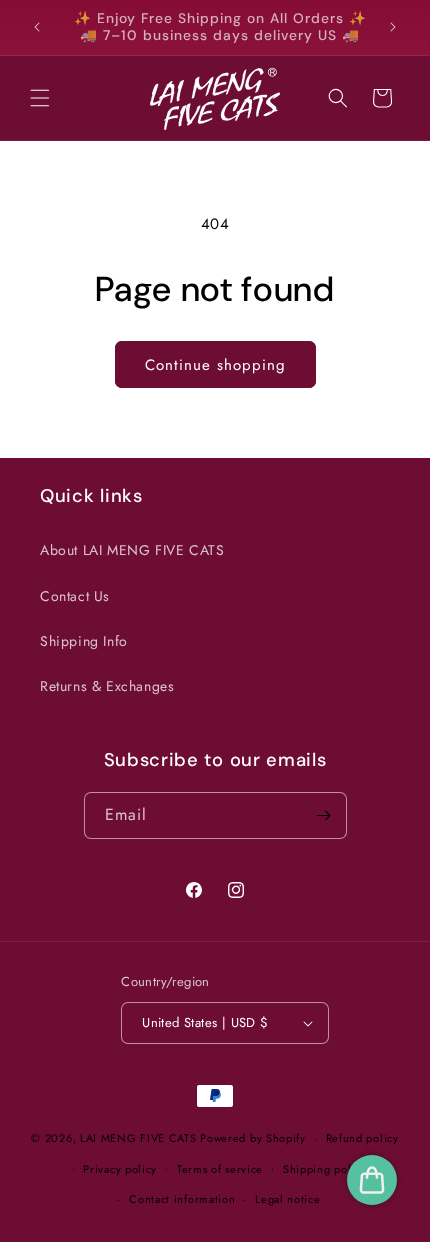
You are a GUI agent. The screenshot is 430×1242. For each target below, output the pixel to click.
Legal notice (287, 1199)
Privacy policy (120, 1169)
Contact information (182, 1199)
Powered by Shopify (253, 1138)
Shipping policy (325, 1169)
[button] (40, 98)
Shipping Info (84, 641)
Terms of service (220, 1169)
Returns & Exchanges (107, 686)
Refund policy (362, 1138)
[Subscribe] (324, 815)
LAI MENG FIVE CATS (138, 1138)
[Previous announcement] (37, 27)
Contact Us (75, 596)
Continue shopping (215, 365)
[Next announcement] (393, 27)
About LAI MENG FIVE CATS (132, 550)
